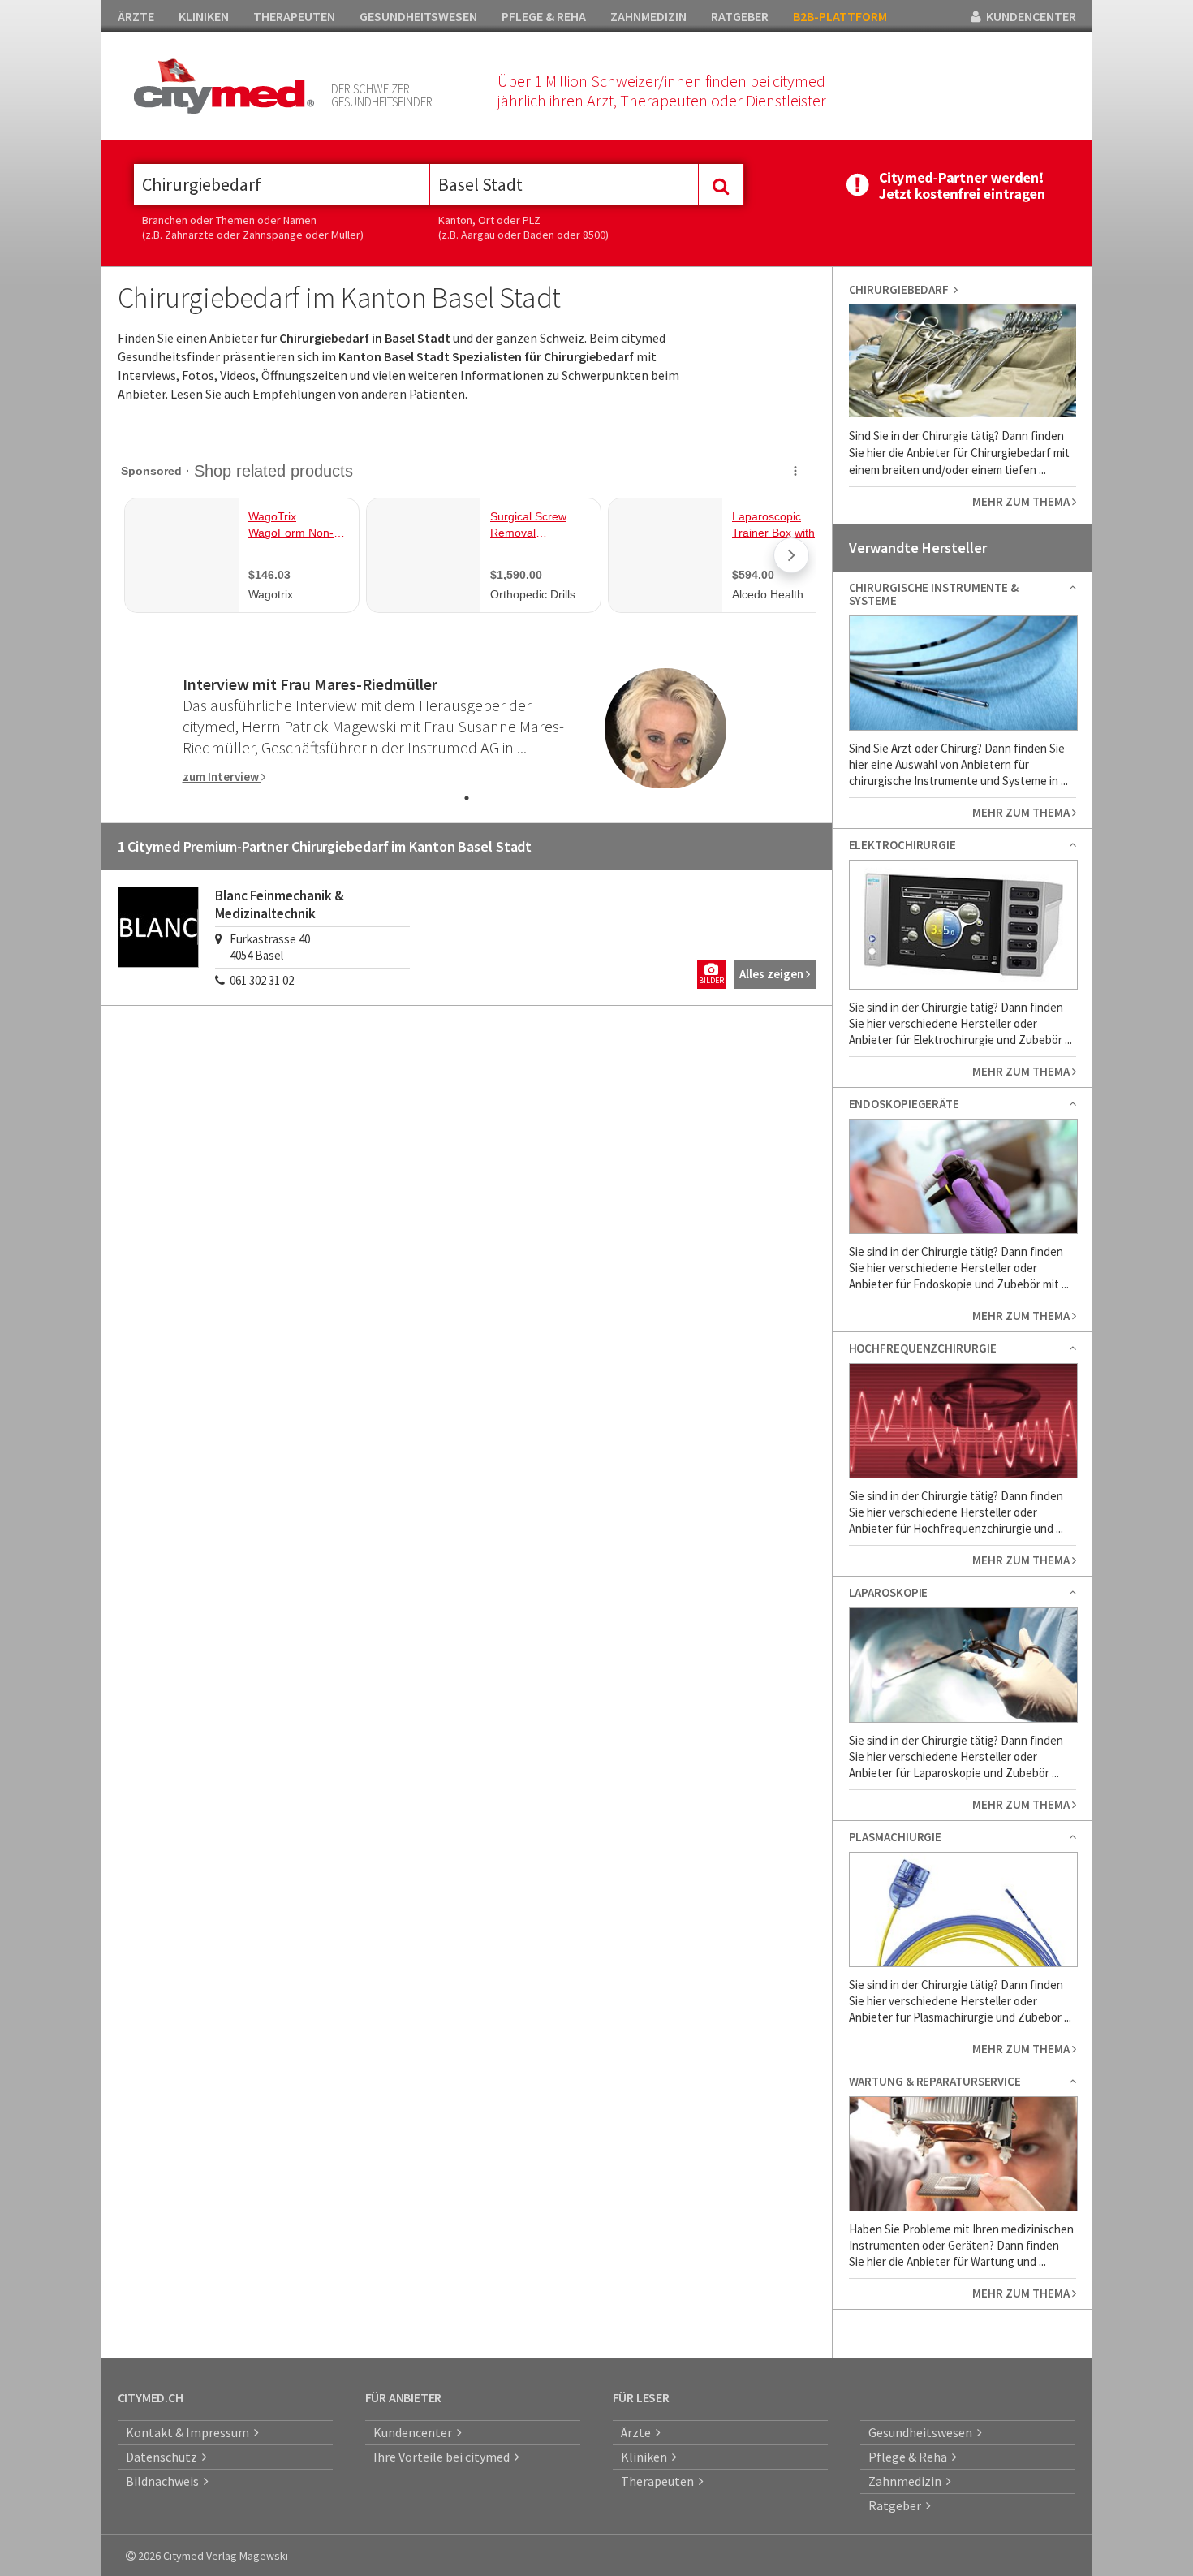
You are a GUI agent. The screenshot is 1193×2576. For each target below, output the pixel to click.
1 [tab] (467, 798)
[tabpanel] (467, 729)
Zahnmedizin (907, 2481)
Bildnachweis (165, 2481)
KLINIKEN (204, 16)
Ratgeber (897, 2505)
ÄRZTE (136, 16)
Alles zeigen (773, 974)
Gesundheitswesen (923, 2432)
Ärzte (638, 2432)
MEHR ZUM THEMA (1022, 501)
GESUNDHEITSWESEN (418, 16)
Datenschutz (164, 2457)
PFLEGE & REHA (544, 16)
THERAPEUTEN (294, 16)
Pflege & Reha (910, 2457)
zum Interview (222, 777)
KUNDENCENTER (1029, 16)
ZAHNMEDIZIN (648, 16)
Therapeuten (660, 2481)
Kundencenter (415, 2432)
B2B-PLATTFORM (840, 16)
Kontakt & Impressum (190, 2432)
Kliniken (646, 2457)
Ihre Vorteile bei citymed (444, 2457)
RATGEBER (740, 16)
